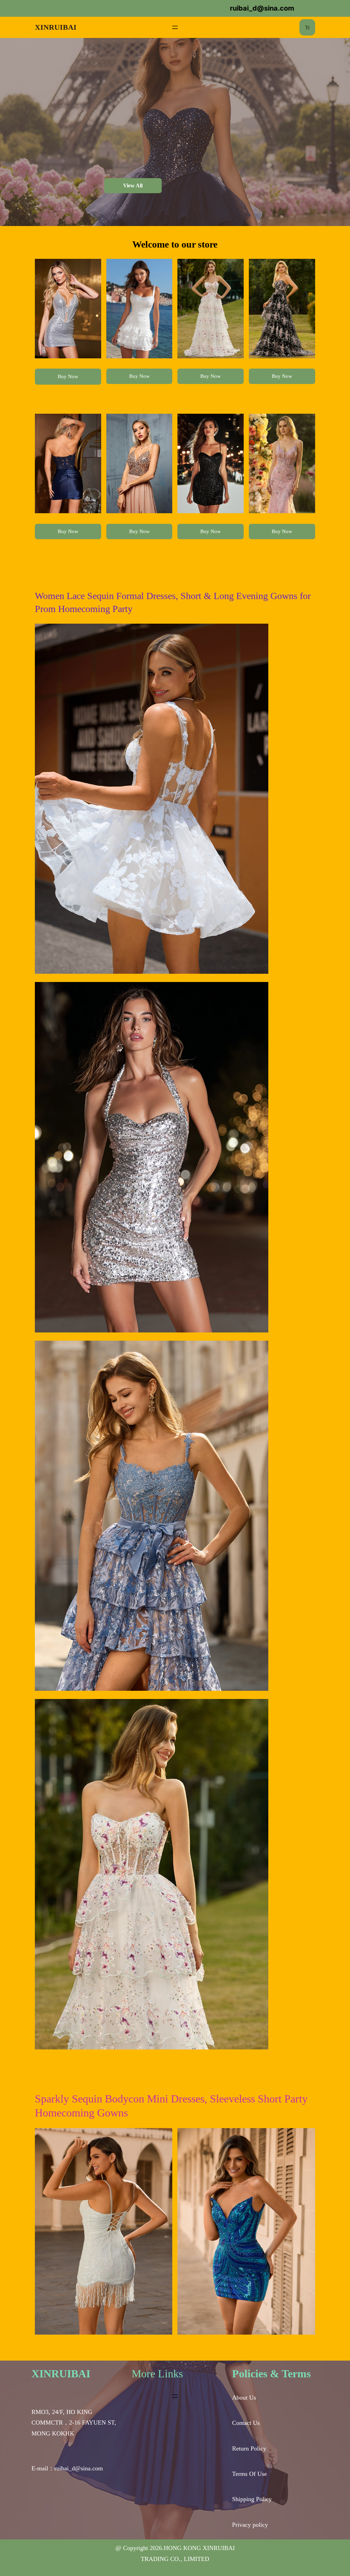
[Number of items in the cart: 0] (307, 27)
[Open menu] (175, 27)
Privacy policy (250, 2525)
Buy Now (68, 376)
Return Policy (249, 2448)
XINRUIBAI (56, 27)
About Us (244, 2398)
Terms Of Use (250, 2474)
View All (133, 185)
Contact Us (246, 2423)
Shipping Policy (252, 2499)
